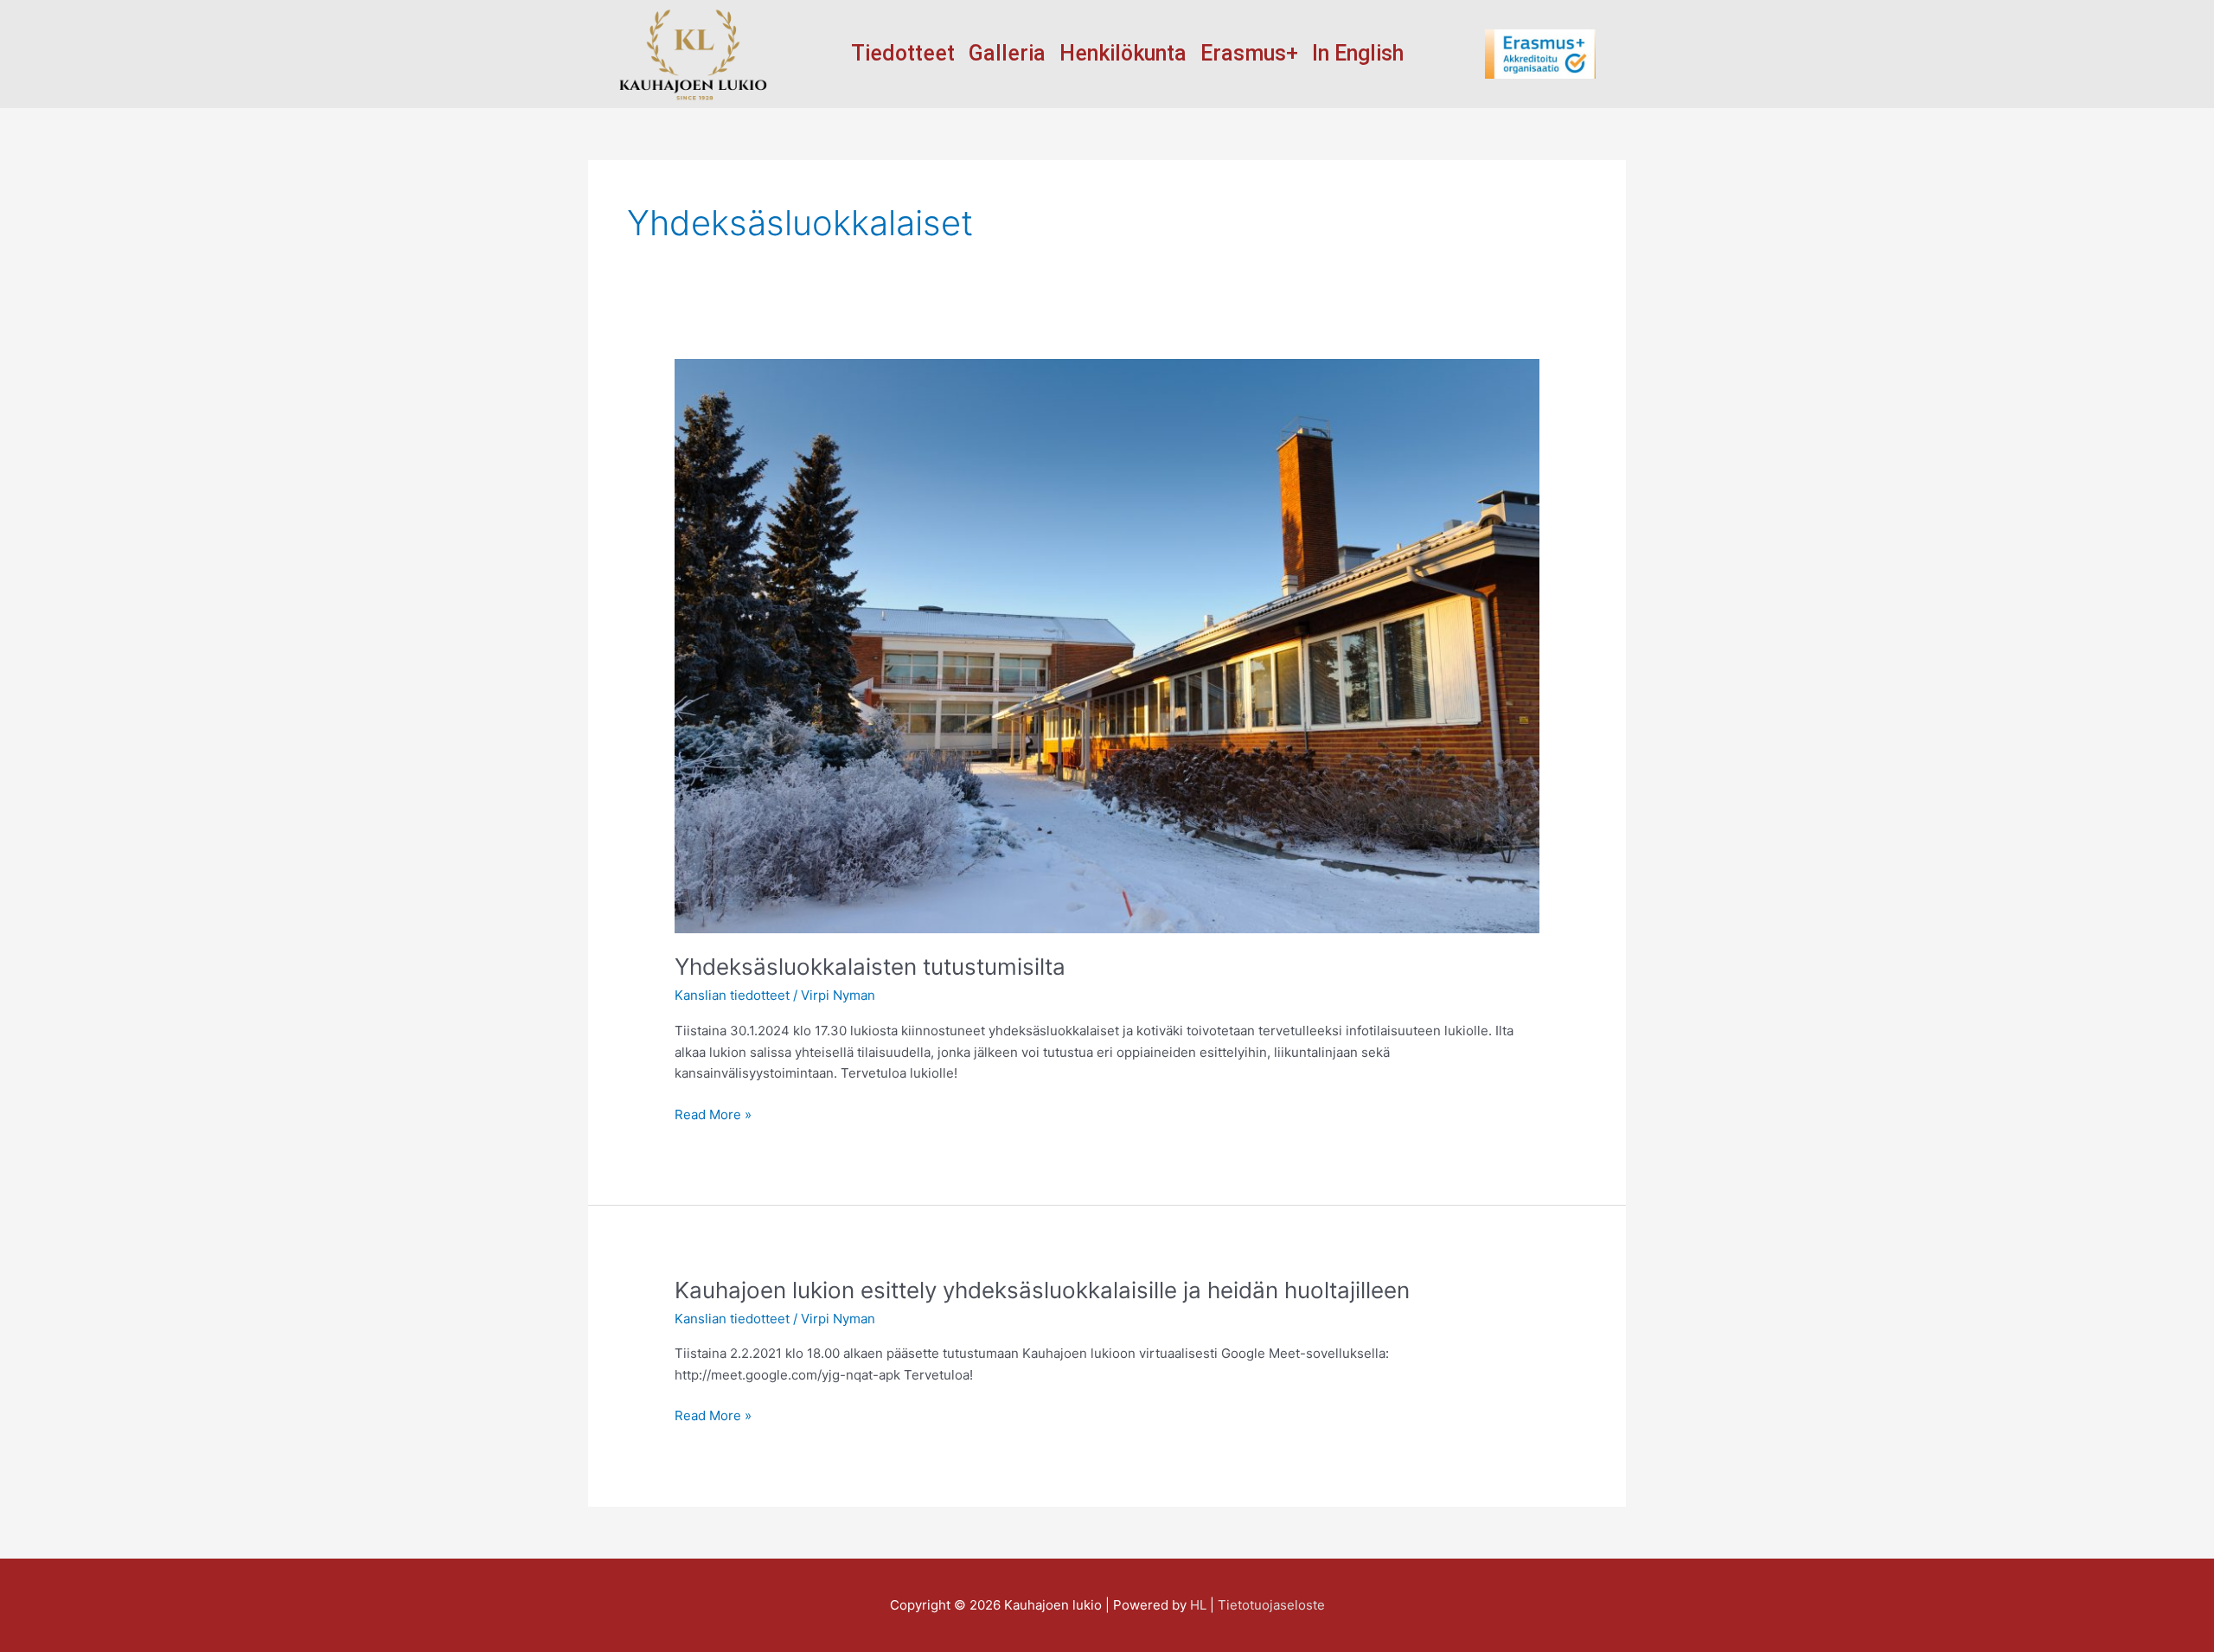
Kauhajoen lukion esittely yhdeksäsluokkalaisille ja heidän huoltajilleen (1042, 1290)
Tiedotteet (903, 54)
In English (1358, 54)
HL (1198, 1605)
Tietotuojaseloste (1271, 1605)
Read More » (713, 1114)
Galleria (1007, 54)
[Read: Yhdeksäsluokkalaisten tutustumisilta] (1107, 645)
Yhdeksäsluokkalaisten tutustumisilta (870, 967)
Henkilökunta (1123, 54)
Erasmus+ (1249, 54)
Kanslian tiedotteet (732, 995)
